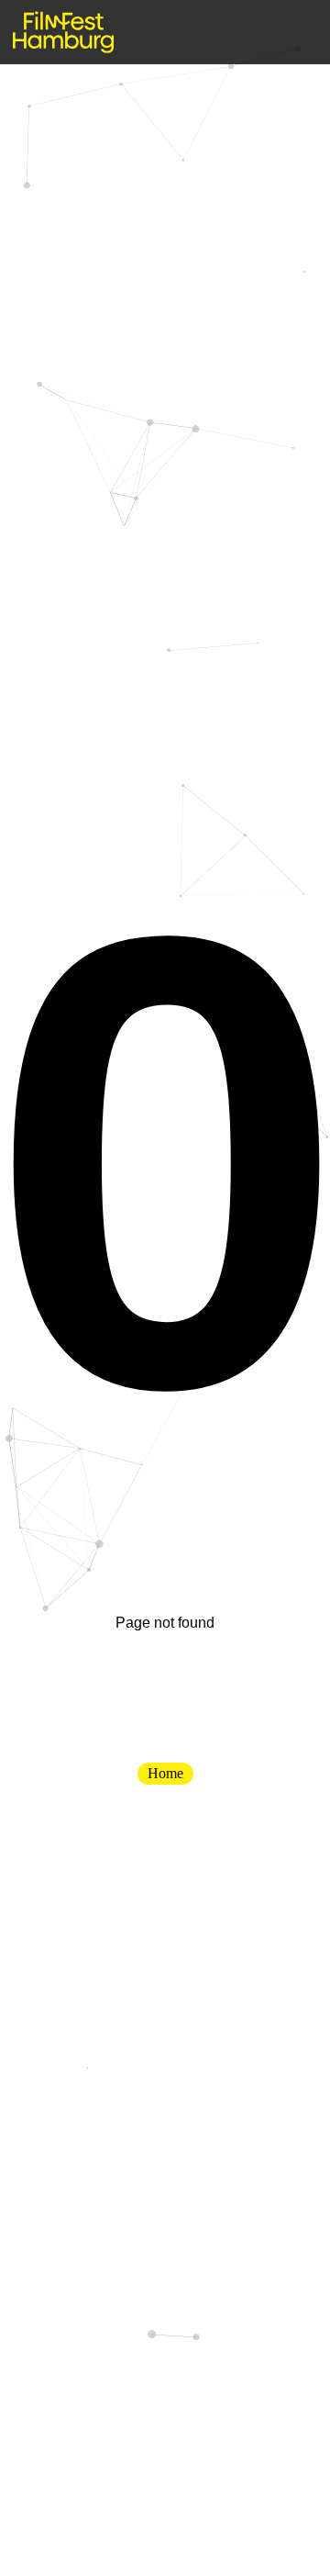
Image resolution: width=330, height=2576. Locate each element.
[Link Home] (63, 32)
